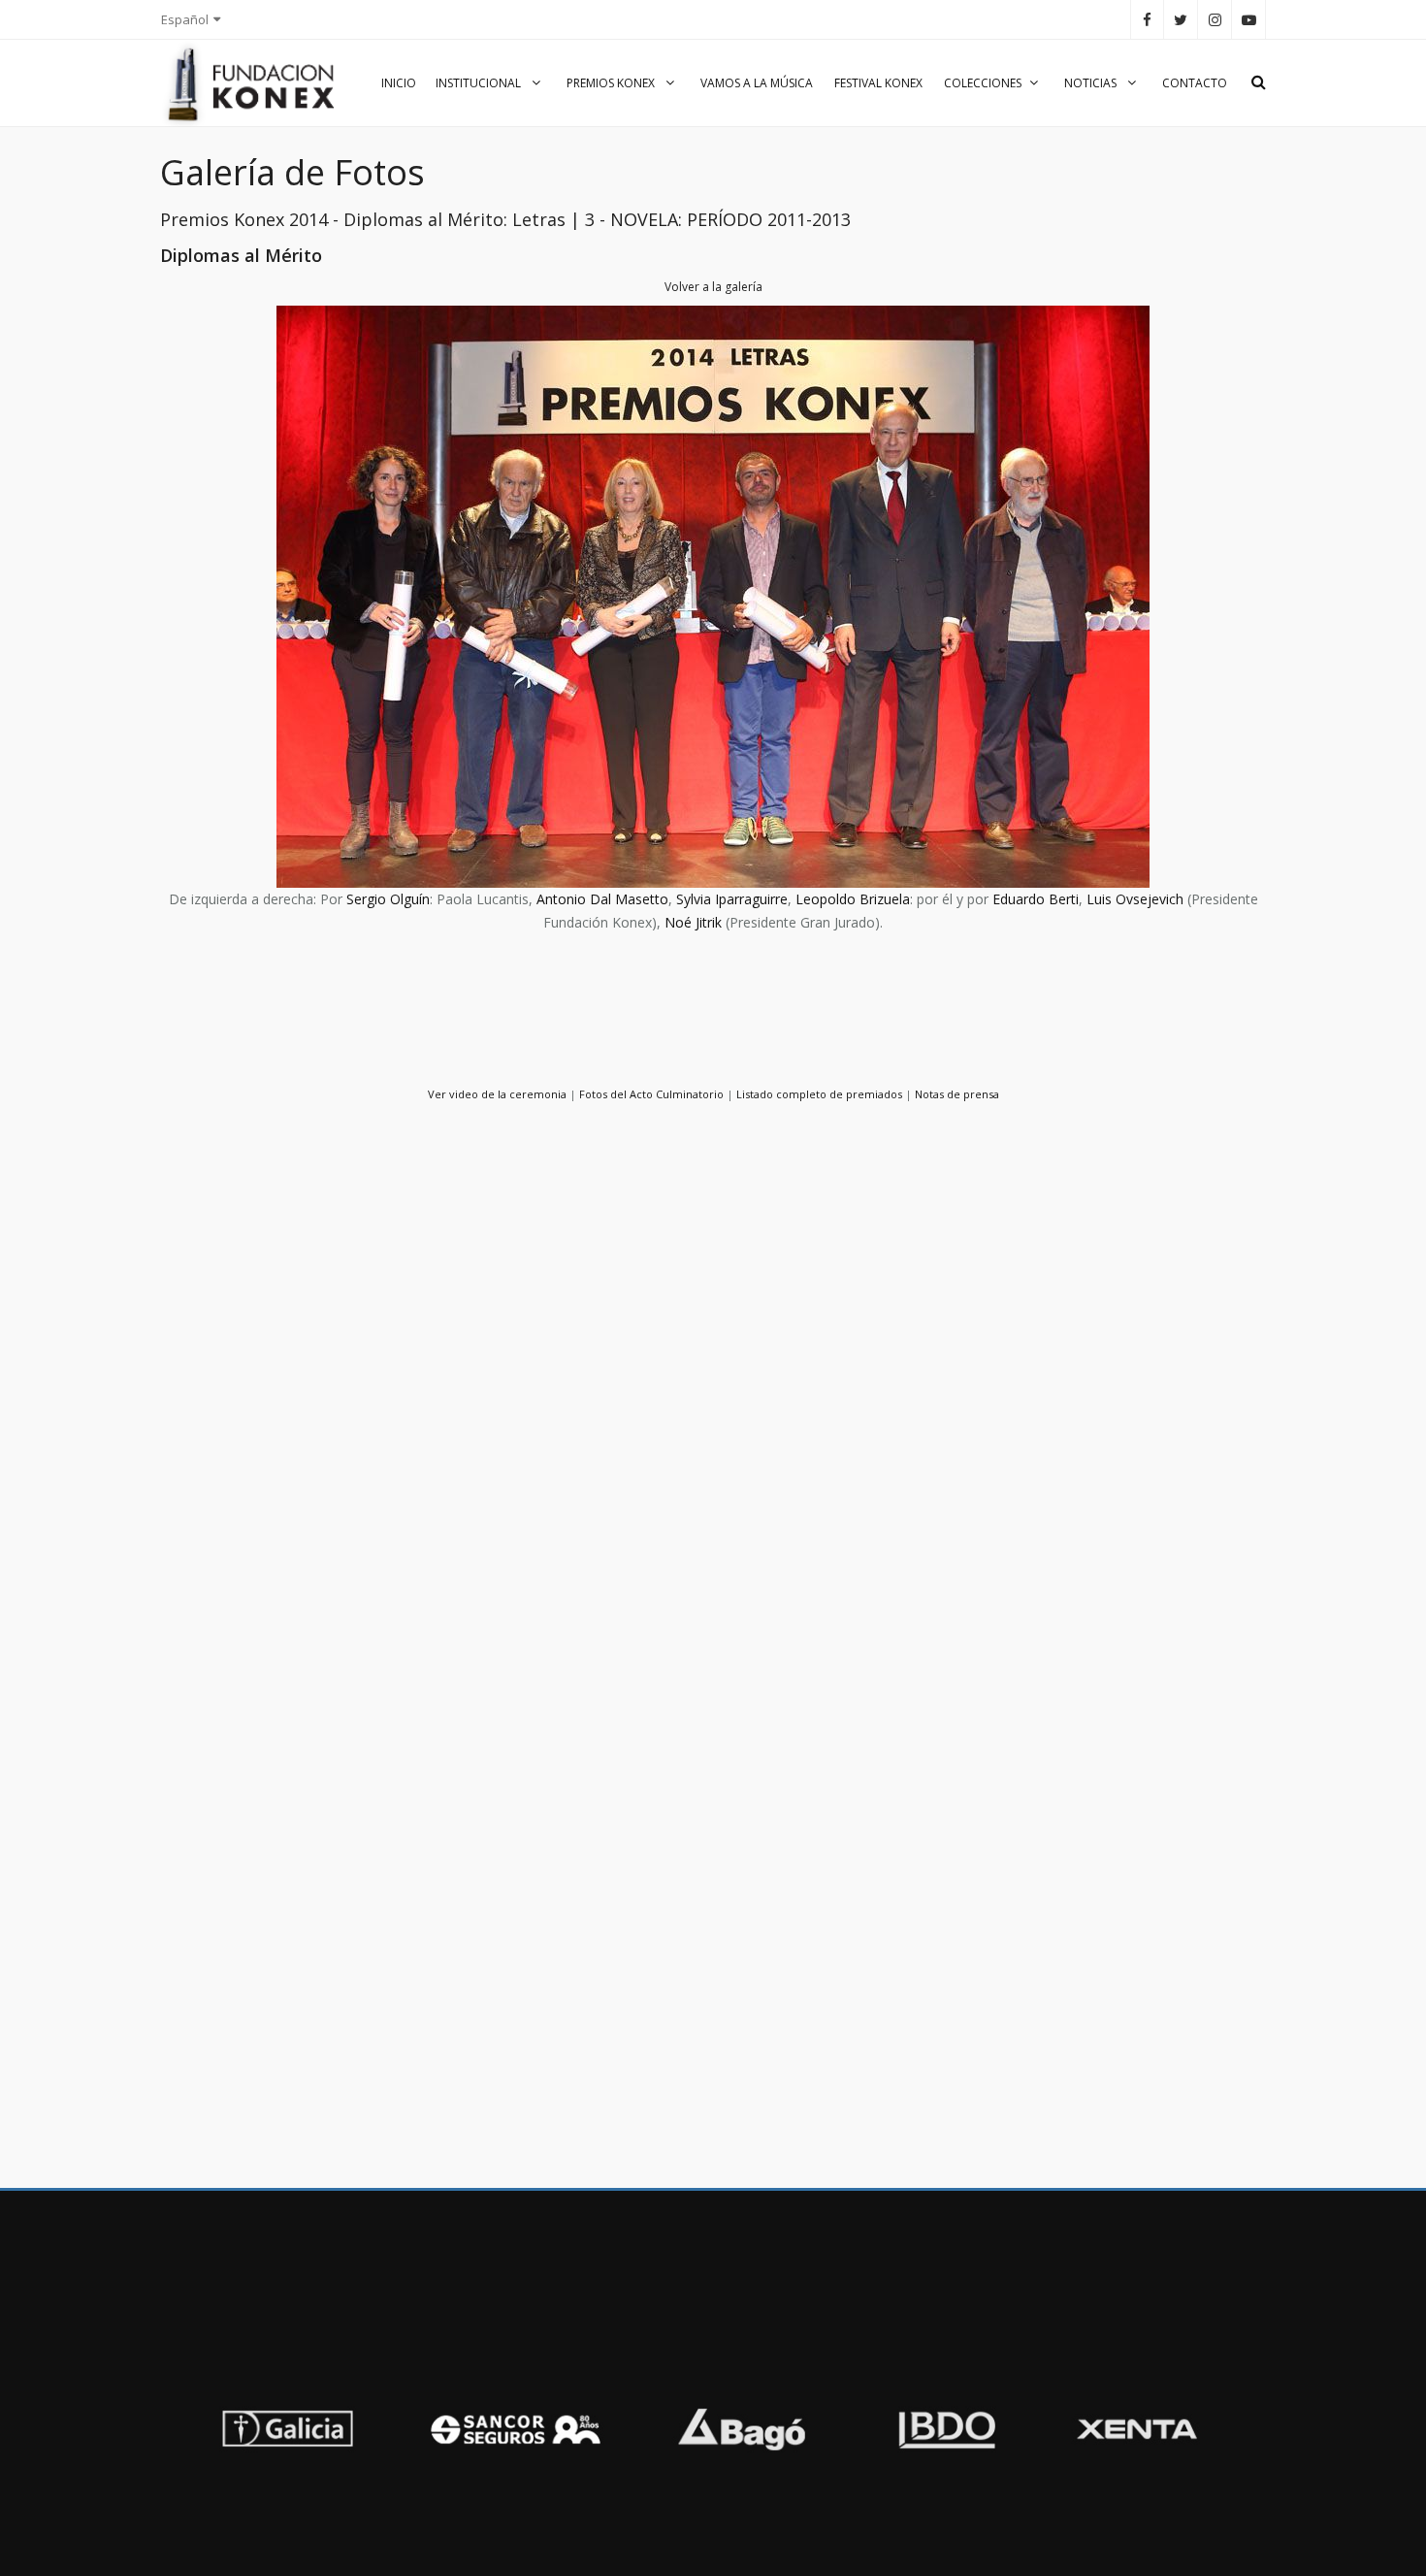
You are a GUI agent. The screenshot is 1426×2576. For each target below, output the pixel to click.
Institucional (480, 83)
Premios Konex (612, 83)
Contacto (1195, 83)
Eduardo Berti (1036, 899)
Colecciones (983, 83)
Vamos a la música (757, 83)
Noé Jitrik (693, 922)
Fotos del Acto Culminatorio (651, 1094)
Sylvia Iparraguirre (732, 899)
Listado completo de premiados (819, 1094)
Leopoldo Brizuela (853, 899)
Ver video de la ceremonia (497, 1094)
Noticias (1092, 83)
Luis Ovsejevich (1135, 899)
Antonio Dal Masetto (602, 899)
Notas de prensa (957, 1094)
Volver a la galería (713, 287)
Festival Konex (878, 83)
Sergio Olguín (388, 899)
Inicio (399, 83)
